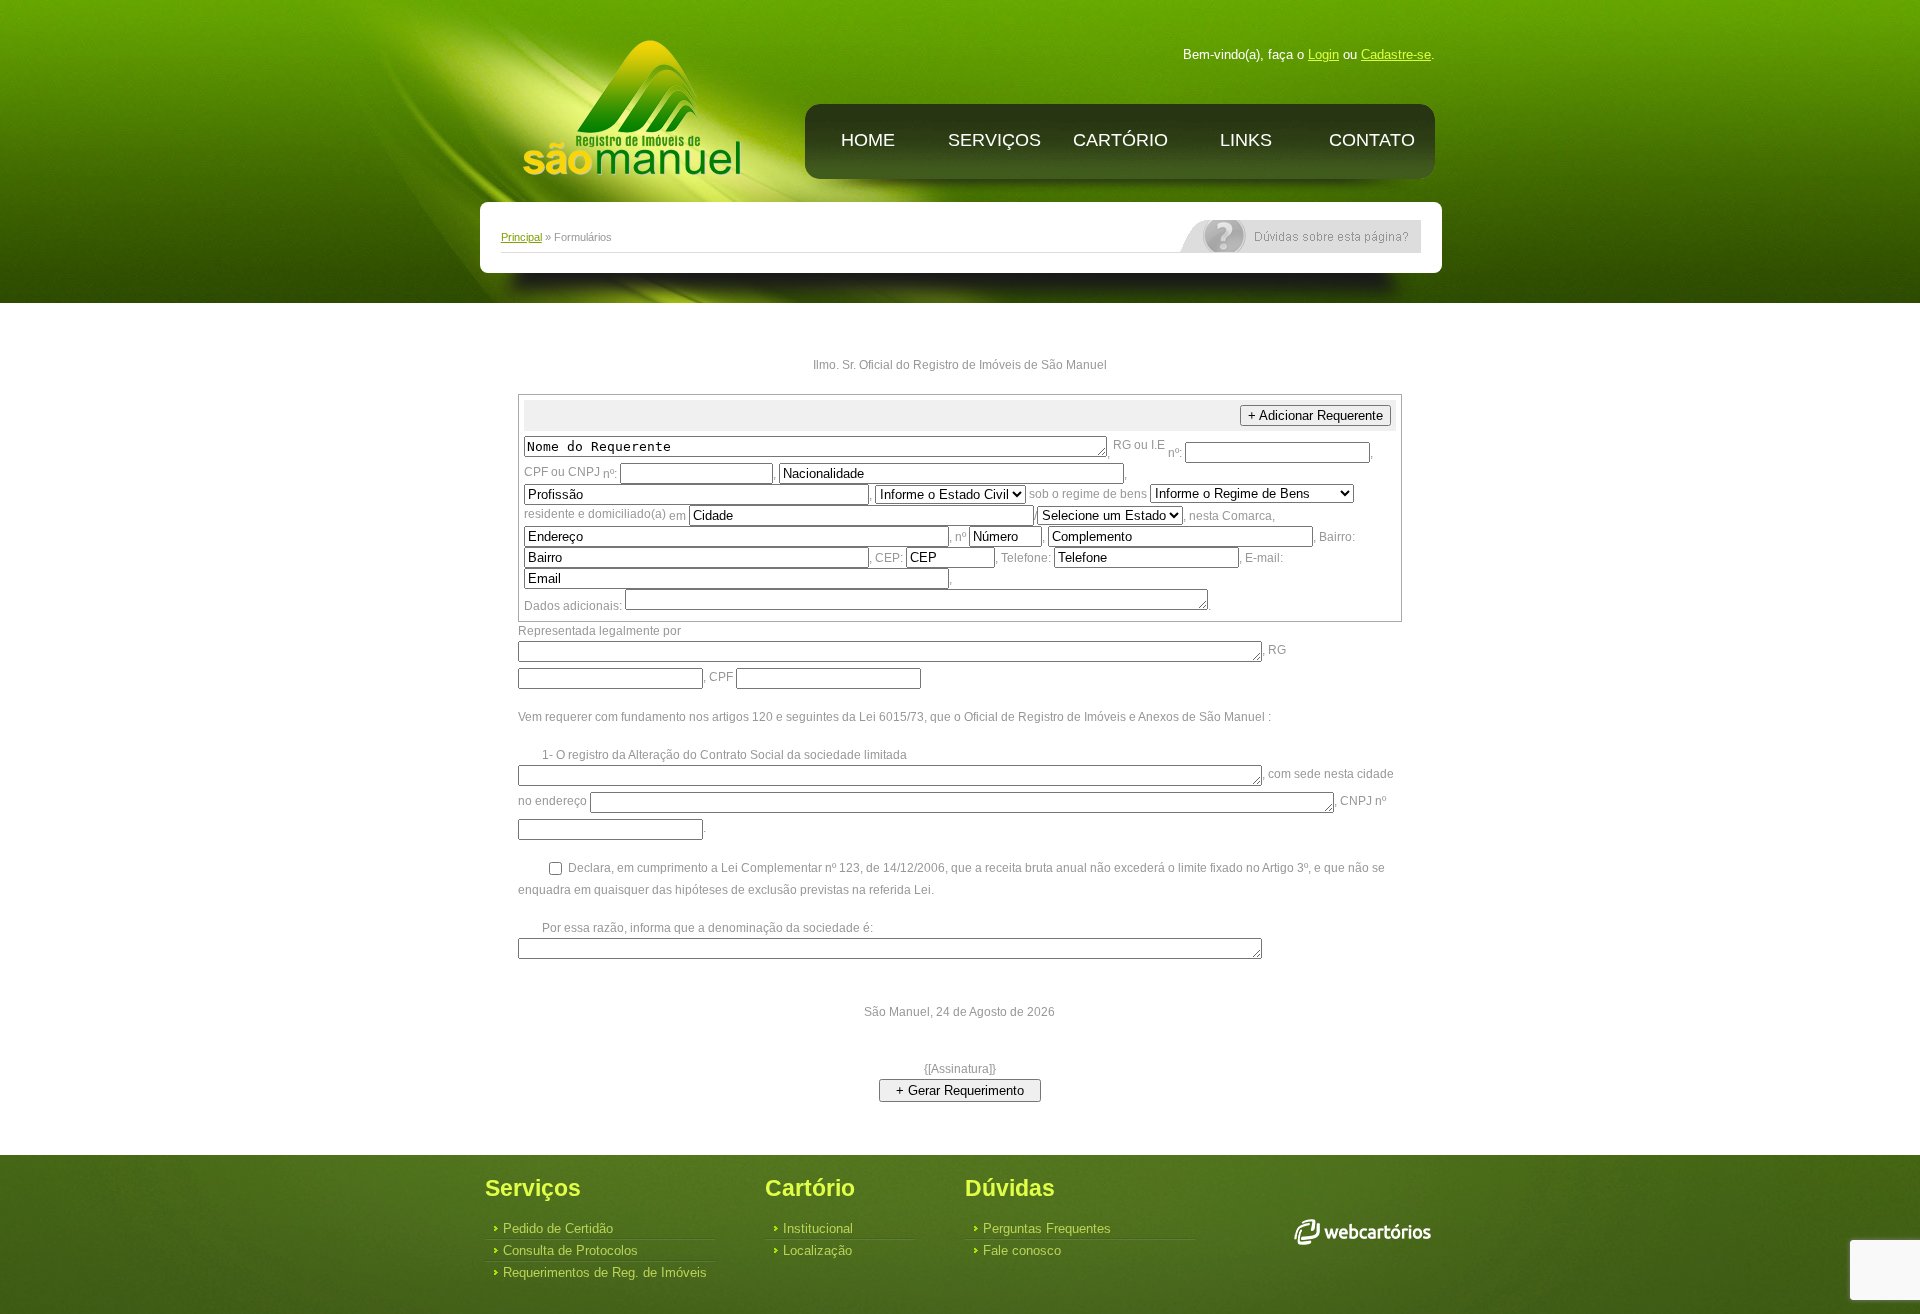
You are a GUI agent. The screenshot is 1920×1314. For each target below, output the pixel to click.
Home (868, 140)
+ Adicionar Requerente (1315, 415)
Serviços (994, 140)
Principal (521, 237)
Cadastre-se (1396, 54)
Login (1323, 54)
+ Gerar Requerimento (960, 1090)
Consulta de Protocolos (570, 1250)
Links (1246, 140)
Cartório (1120, 140)
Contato (1372, 140)
